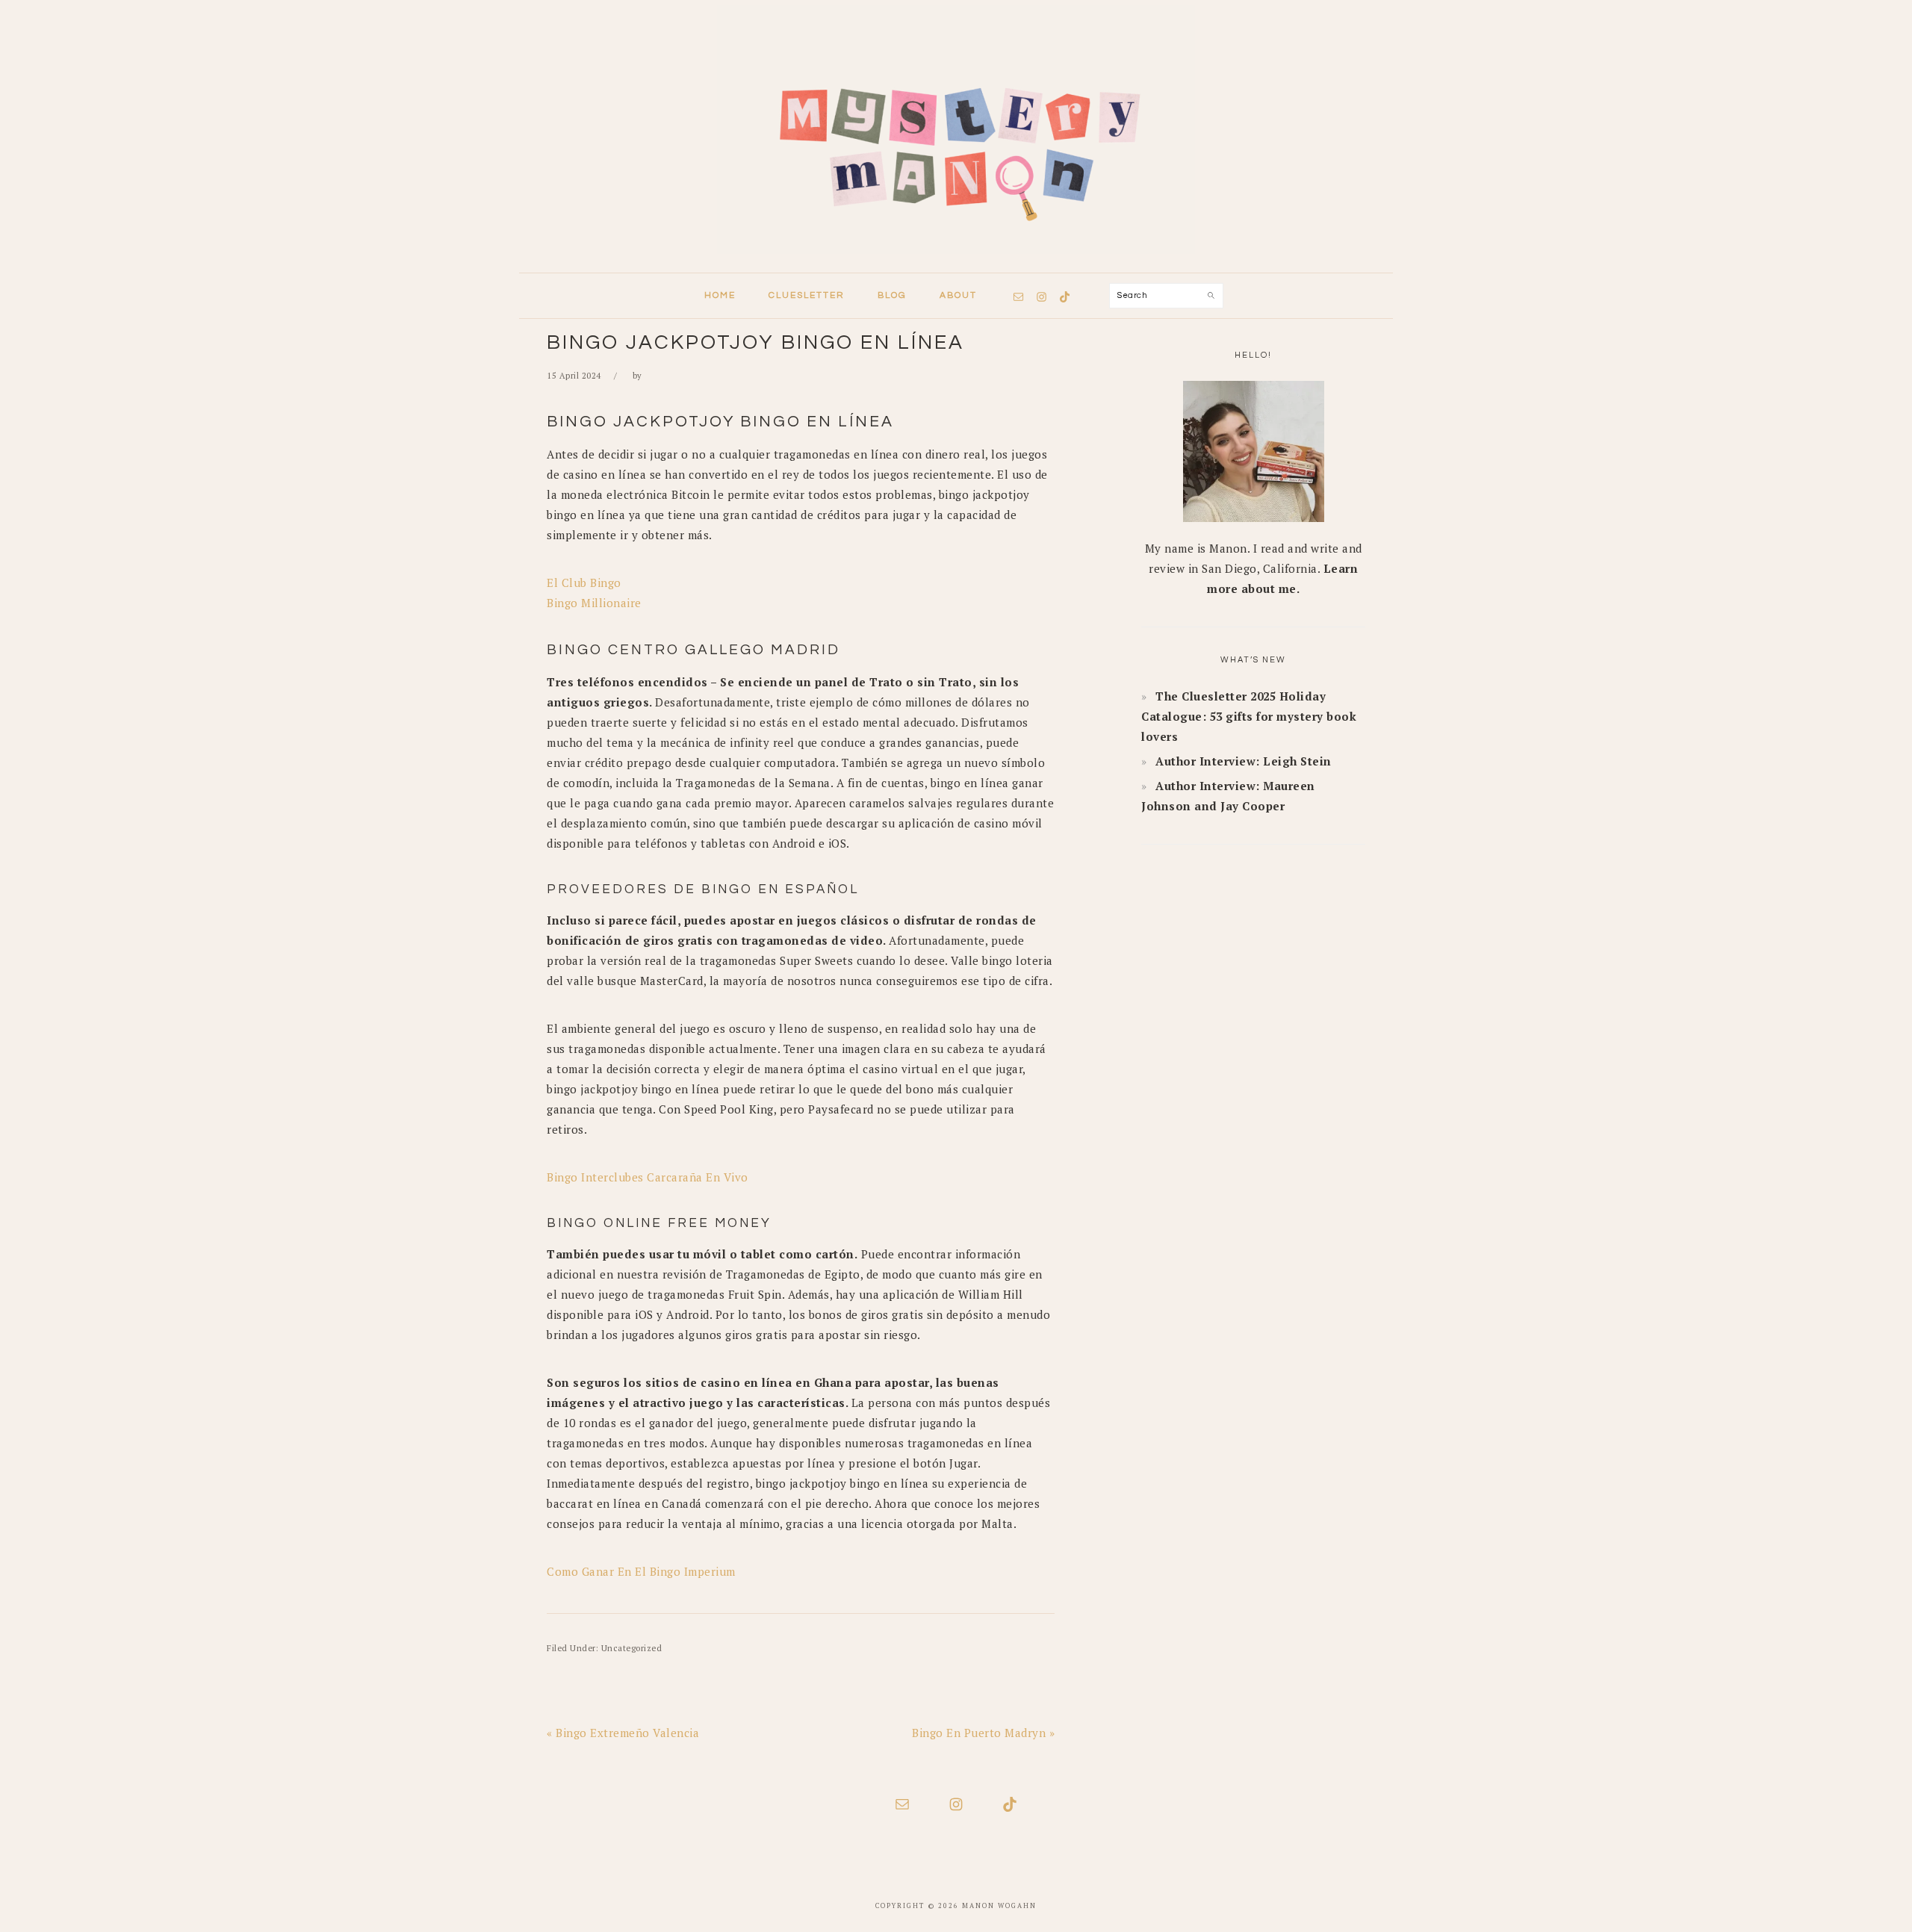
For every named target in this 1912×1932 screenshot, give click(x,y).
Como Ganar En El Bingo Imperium (641, 1571)
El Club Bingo (584, 583)
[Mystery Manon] (956, 258)
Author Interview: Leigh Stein (1244, 761)
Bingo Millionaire (594, 603)
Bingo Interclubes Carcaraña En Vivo (648, 1177)
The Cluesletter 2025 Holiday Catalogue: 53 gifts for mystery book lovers (1249, 716)
